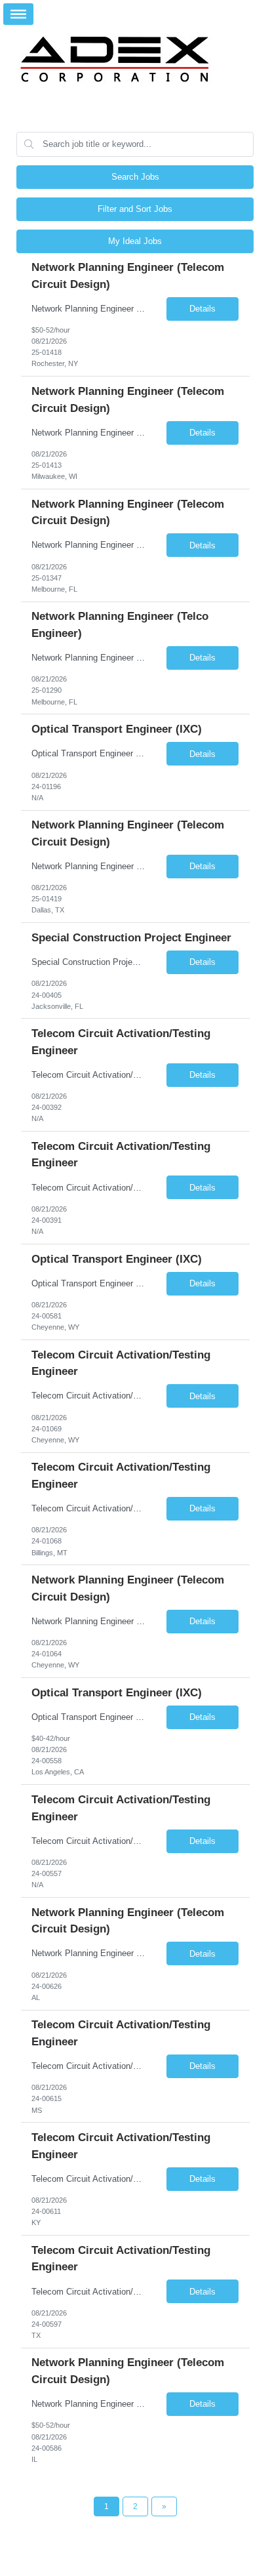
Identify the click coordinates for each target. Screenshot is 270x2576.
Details (202, 309)
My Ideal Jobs (135, 241)
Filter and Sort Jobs (135, 209)
